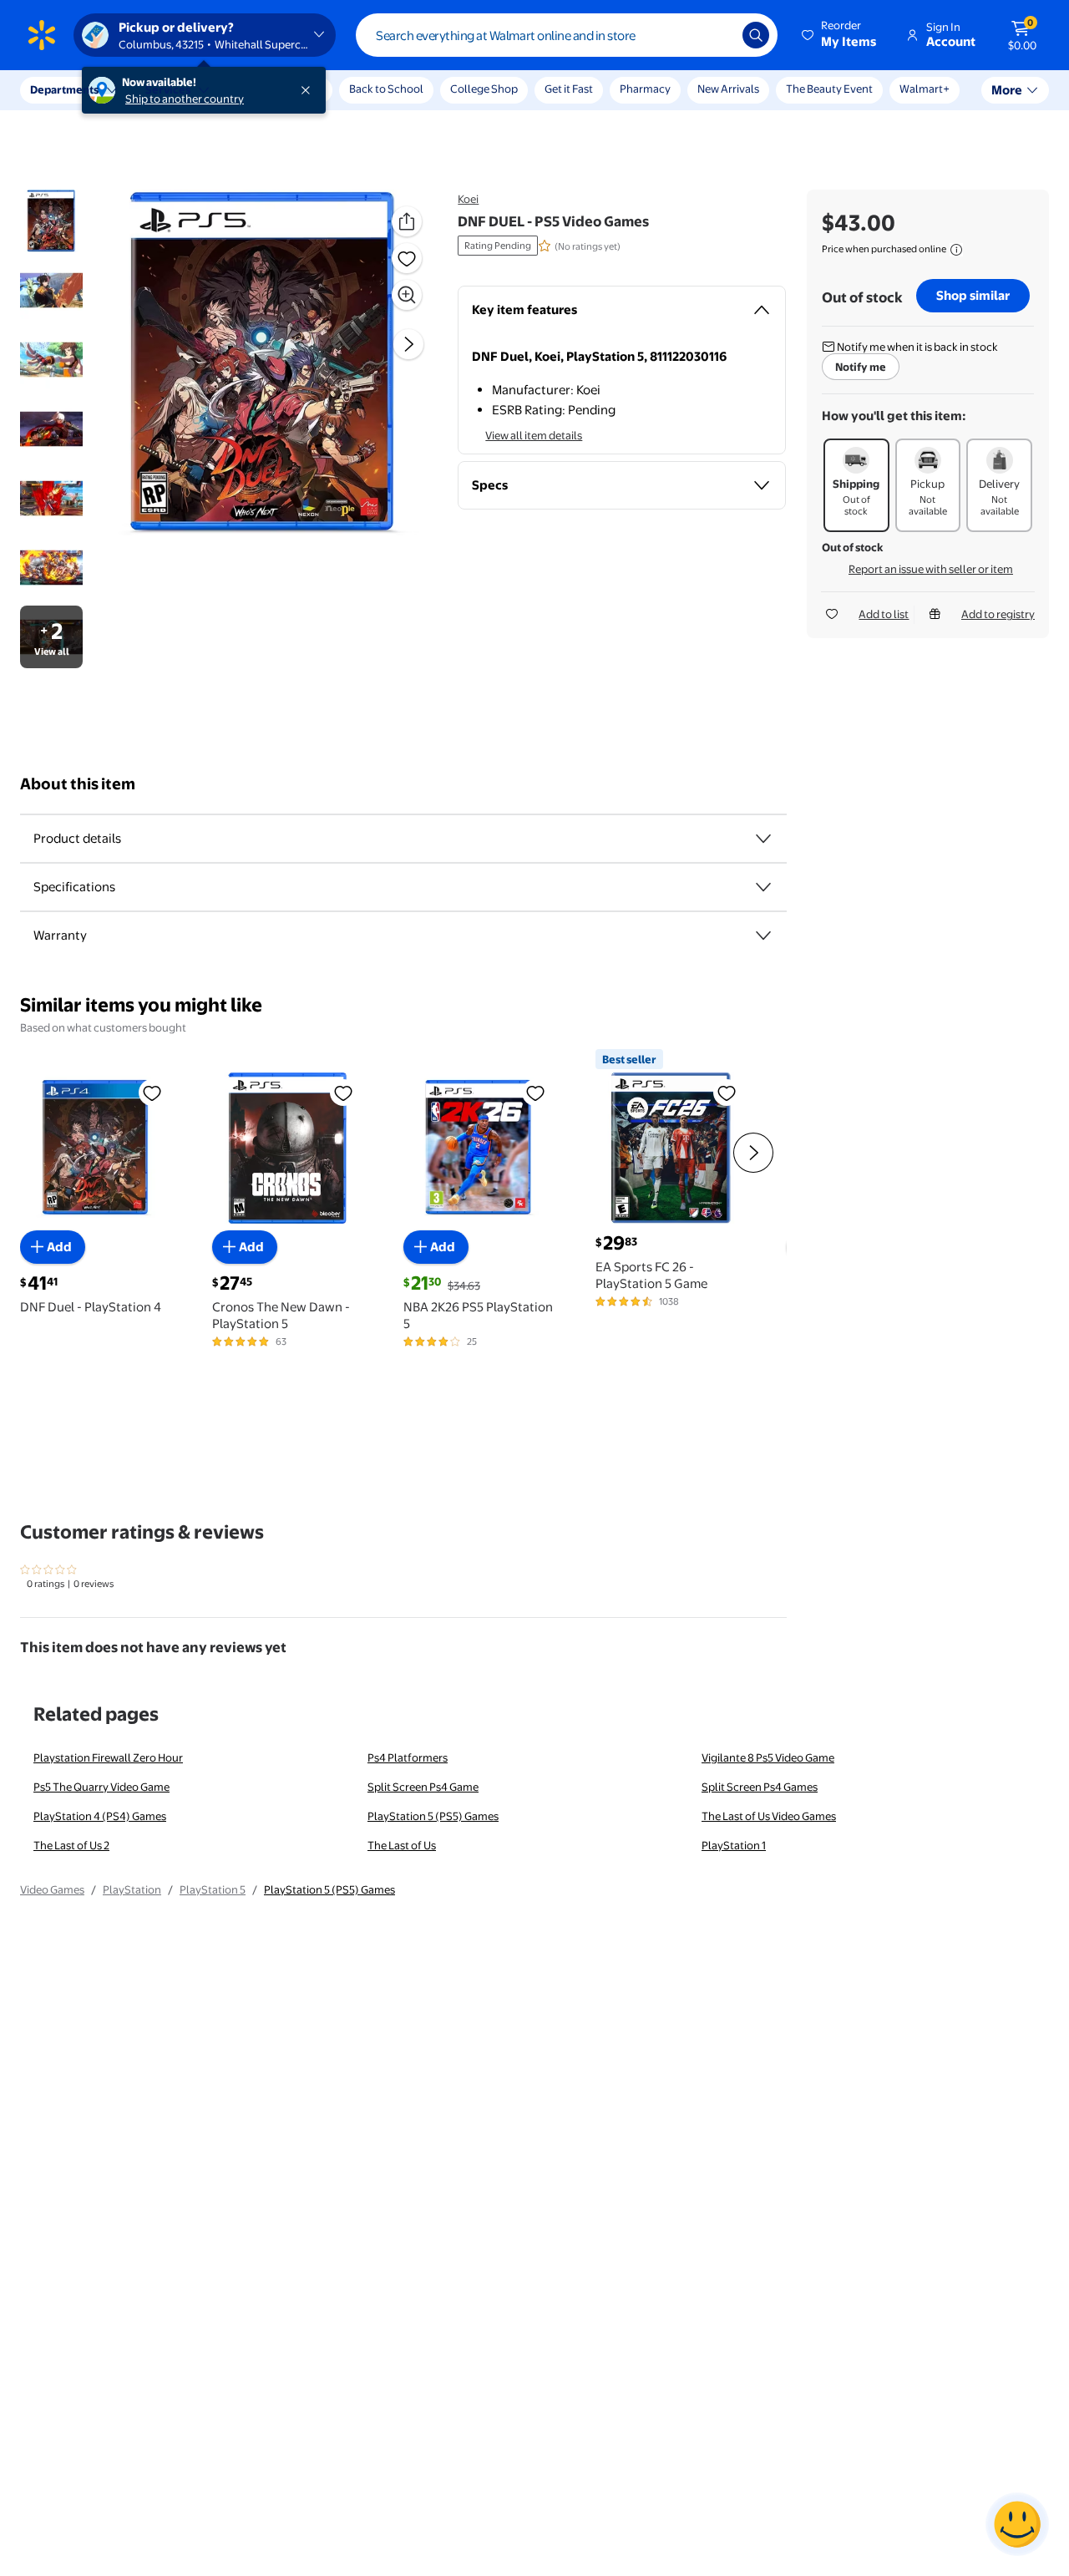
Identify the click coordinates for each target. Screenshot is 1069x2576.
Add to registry (998, 614)
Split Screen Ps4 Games (760, 1787)
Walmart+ (925, 89)
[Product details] (763, 839)
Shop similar (973, 295)
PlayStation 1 (734, 1845)
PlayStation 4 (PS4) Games (100, 1816)
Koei (468, 199)
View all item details (534, 435)
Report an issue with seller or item (931, 569)
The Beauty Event (829, 89)
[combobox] (567, 35)
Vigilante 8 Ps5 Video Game (768, 1757)
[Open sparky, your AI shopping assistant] (1017, 2524)
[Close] (309, 90)
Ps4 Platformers (408, 1757)
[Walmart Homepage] (42, 35)
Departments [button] (64, 89)
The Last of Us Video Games (769, 1816)
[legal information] (956, 250)
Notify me (861, 367)
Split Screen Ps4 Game (423, 1787)
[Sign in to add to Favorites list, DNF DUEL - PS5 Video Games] (407, 258)
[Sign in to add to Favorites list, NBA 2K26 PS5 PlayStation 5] (535, 1093)
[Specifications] (763, 887)
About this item (78, 784)
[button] (840, 35)
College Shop (484, 89)
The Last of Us (402, 1845)
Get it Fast (569, 89)
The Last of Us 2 (71, 1845)
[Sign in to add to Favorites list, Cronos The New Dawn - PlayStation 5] (343, 1093)
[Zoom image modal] (407, 295)
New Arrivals (728, 89)
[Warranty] (763, 936)
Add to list (884, 614)
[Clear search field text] (717, 35)
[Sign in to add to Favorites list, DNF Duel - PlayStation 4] (152, 1093)
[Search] (756, 35)
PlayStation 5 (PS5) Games (433, 1816)
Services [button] (168, 89)
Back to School (386, 89)
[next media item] (408, 344)
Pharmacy (645, 89)
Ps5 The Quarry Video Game (101, 1787)
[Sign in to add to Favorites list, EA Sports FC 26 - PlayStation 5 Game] (727, 1093)
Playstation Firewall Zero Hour (108, 1757)
